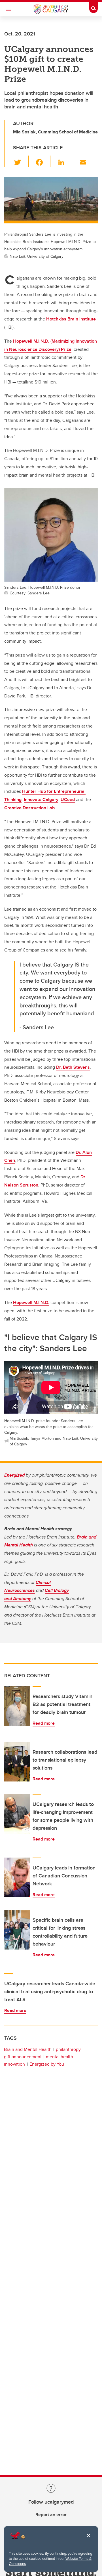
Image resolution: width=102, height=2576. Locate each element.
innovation (14, 2064)
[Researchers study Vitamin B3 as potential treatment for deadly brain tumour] (17, 1706)
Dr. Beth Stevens (73, 1067)
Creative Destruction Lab (29, 808)
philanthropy (68, 2049)
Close (88, 2539)
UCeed (68, 799)
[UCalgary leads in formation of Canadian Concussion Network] (17, 1877)
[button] (21, 161)
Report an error (51, 2515)
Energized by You (47, 2064)
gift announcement (23, 2057)
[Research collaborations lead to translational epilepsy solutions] (17, 1762)
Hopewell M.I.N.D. (31, 1302)
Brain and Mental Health (28, 2049)
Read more (44, 1723)
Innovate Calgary (41, 799)
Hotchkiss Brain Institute (71, 319)
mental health (59, 2057)
